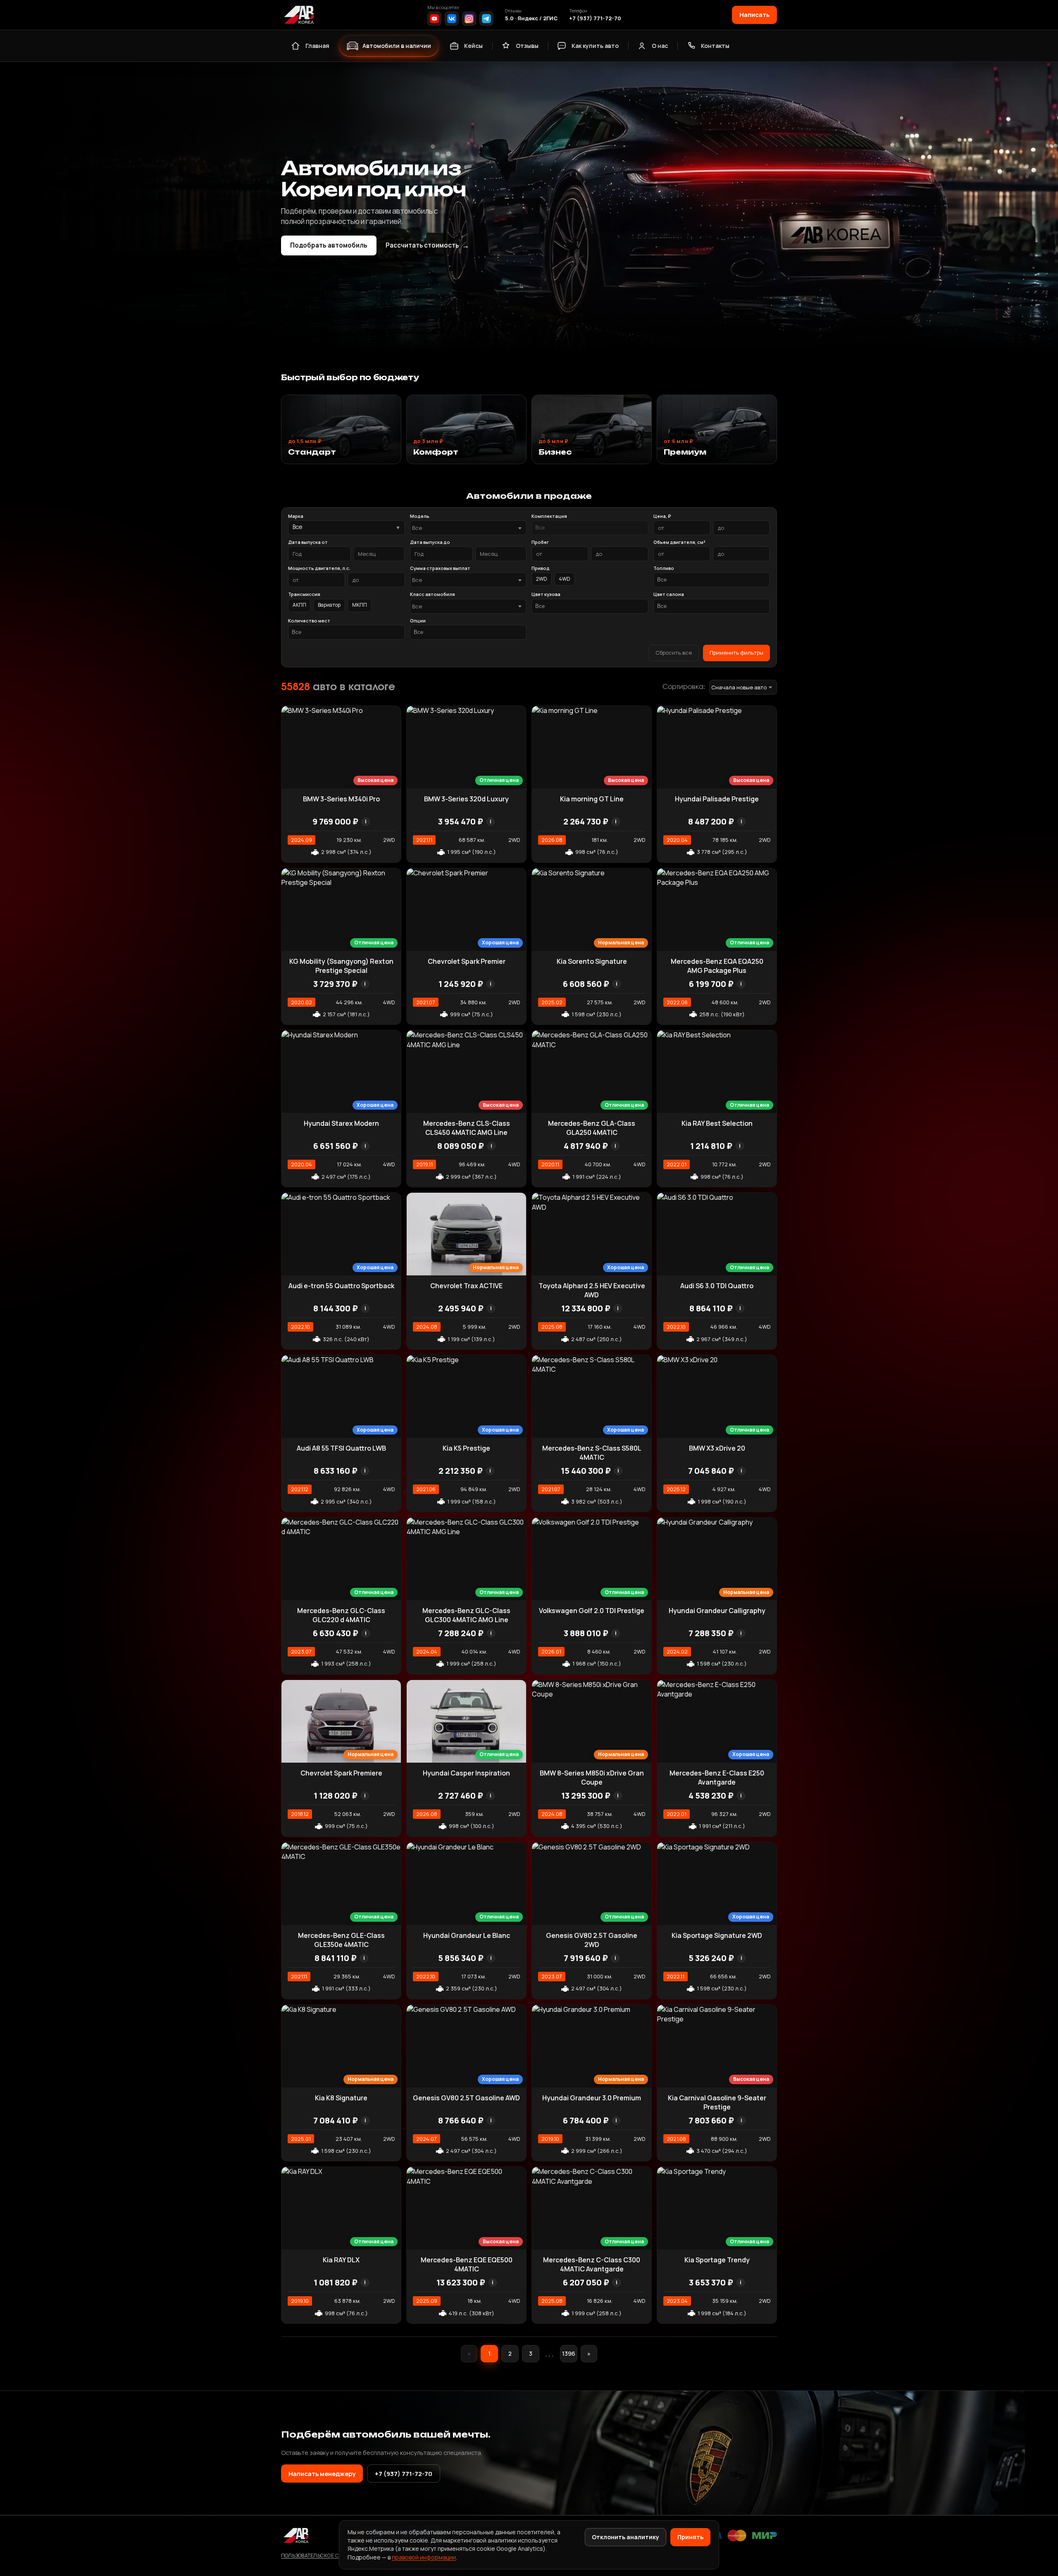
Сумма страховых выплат (440, 568)
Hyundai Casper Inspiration (466, 1773)
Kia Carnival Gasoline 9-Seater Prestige (717, 2102)
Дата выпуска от (308, 542)
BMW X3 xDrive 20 (717, 1448)
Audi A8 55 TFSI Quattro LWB (341, 1448)
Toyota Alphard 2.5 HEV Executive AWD (592, 1290)
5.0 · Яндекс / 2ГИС (531, 18)
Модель (420, 516)
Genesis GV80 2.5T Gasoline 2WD (592, 1940)
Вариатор (329, 605)
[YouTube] (434, 19)
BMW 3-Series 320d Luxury (466, 799)
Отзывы (527, 46)
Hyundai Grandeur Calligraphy (717, 1611)
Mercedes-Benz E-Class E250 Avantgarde (717, 1778)
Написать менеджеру (322, 2474)
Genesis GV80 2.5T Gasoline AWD (466, 2098)
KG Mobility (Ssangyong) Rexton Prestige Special (341, 966)
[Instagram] (469, 19)
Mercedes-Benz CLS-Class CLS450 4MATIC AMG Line (467, 1128)
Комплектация (549, 516)
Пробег (540, 542)
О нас (660, 46)
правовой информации (424, 2557)
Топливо (664, 568)
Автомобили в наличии (397, 46)
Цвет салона (669, 594)
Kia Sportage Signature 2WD (717, 1935)
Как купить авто (595, 46)
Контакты (715, 46)
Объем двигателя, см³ (679, 542)
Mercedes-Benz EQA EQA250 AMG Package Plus (717, 966)
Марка (296, 516)
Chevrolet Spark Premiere (341, 1773)
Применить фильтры (736, 653)
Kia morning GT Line (592, 799)
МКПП (360, 605)
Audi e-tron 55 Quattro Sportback (341, 1286)
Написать (754, 14)
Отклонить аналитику (626, 2537)
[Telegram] (486, 19)
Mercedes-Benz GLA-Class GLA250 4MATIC (592, 1128)
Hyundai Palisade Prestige (717, 799)
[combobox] (468, 528)
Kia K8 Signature (341, 2098)
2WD (542, 579)
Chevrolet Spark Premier (467, 961)
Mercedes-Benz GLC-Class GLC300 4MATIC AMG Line (466, 1615)
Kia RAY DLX (341, 2260)
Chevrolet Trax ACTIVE (466, 1286)
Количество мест (309, 621)
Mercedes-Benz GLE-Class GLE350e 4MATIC (341, 1940)
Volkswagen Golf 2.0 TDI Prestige (592, 1611)
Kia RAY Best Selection (717, 1123)
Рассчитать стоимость (427, 245)
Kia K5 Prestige (466, 1448)
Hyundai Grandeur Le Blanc (467, 1935)
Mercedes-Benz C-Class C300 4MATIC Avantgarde (592, 2264)
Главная (317, 46)
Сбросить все (674, 653)
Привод (541, 568)
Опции (418, 621)
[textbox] (464, 528)
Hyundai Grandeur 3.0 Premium (592, 2098)
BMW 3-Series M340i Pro (341, 799)
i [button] (366, 821)
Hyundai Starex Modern (341, 1123)
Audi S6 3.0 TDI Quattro (717, 1286)
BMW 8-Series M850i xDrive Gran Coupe (592, 1778)
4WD (565, 579)
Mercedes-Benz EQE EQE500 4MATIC (467, 2264)
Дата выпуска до (430, 542)
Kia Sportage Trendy (717, 2260)
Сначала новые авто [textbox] (739, 687)
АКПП (299, 605)
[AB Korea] (299, 15)
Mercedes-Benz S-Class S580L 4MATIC (592, 1453)
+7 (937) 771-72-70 (595, 18)
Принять (690, 2537)
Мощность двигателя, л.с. (319, 568)
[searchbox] (590, 528)
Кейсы (473, 46)
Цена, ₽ (662, 516)
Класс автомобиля (432, 594)
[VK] (452, 19)
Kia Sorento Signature (592, 961)
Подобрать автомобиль (329, 245)
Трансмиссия (304, 594)
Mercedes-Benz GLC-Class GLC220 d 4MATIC (341, 1615)
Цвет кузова (546, 594)
